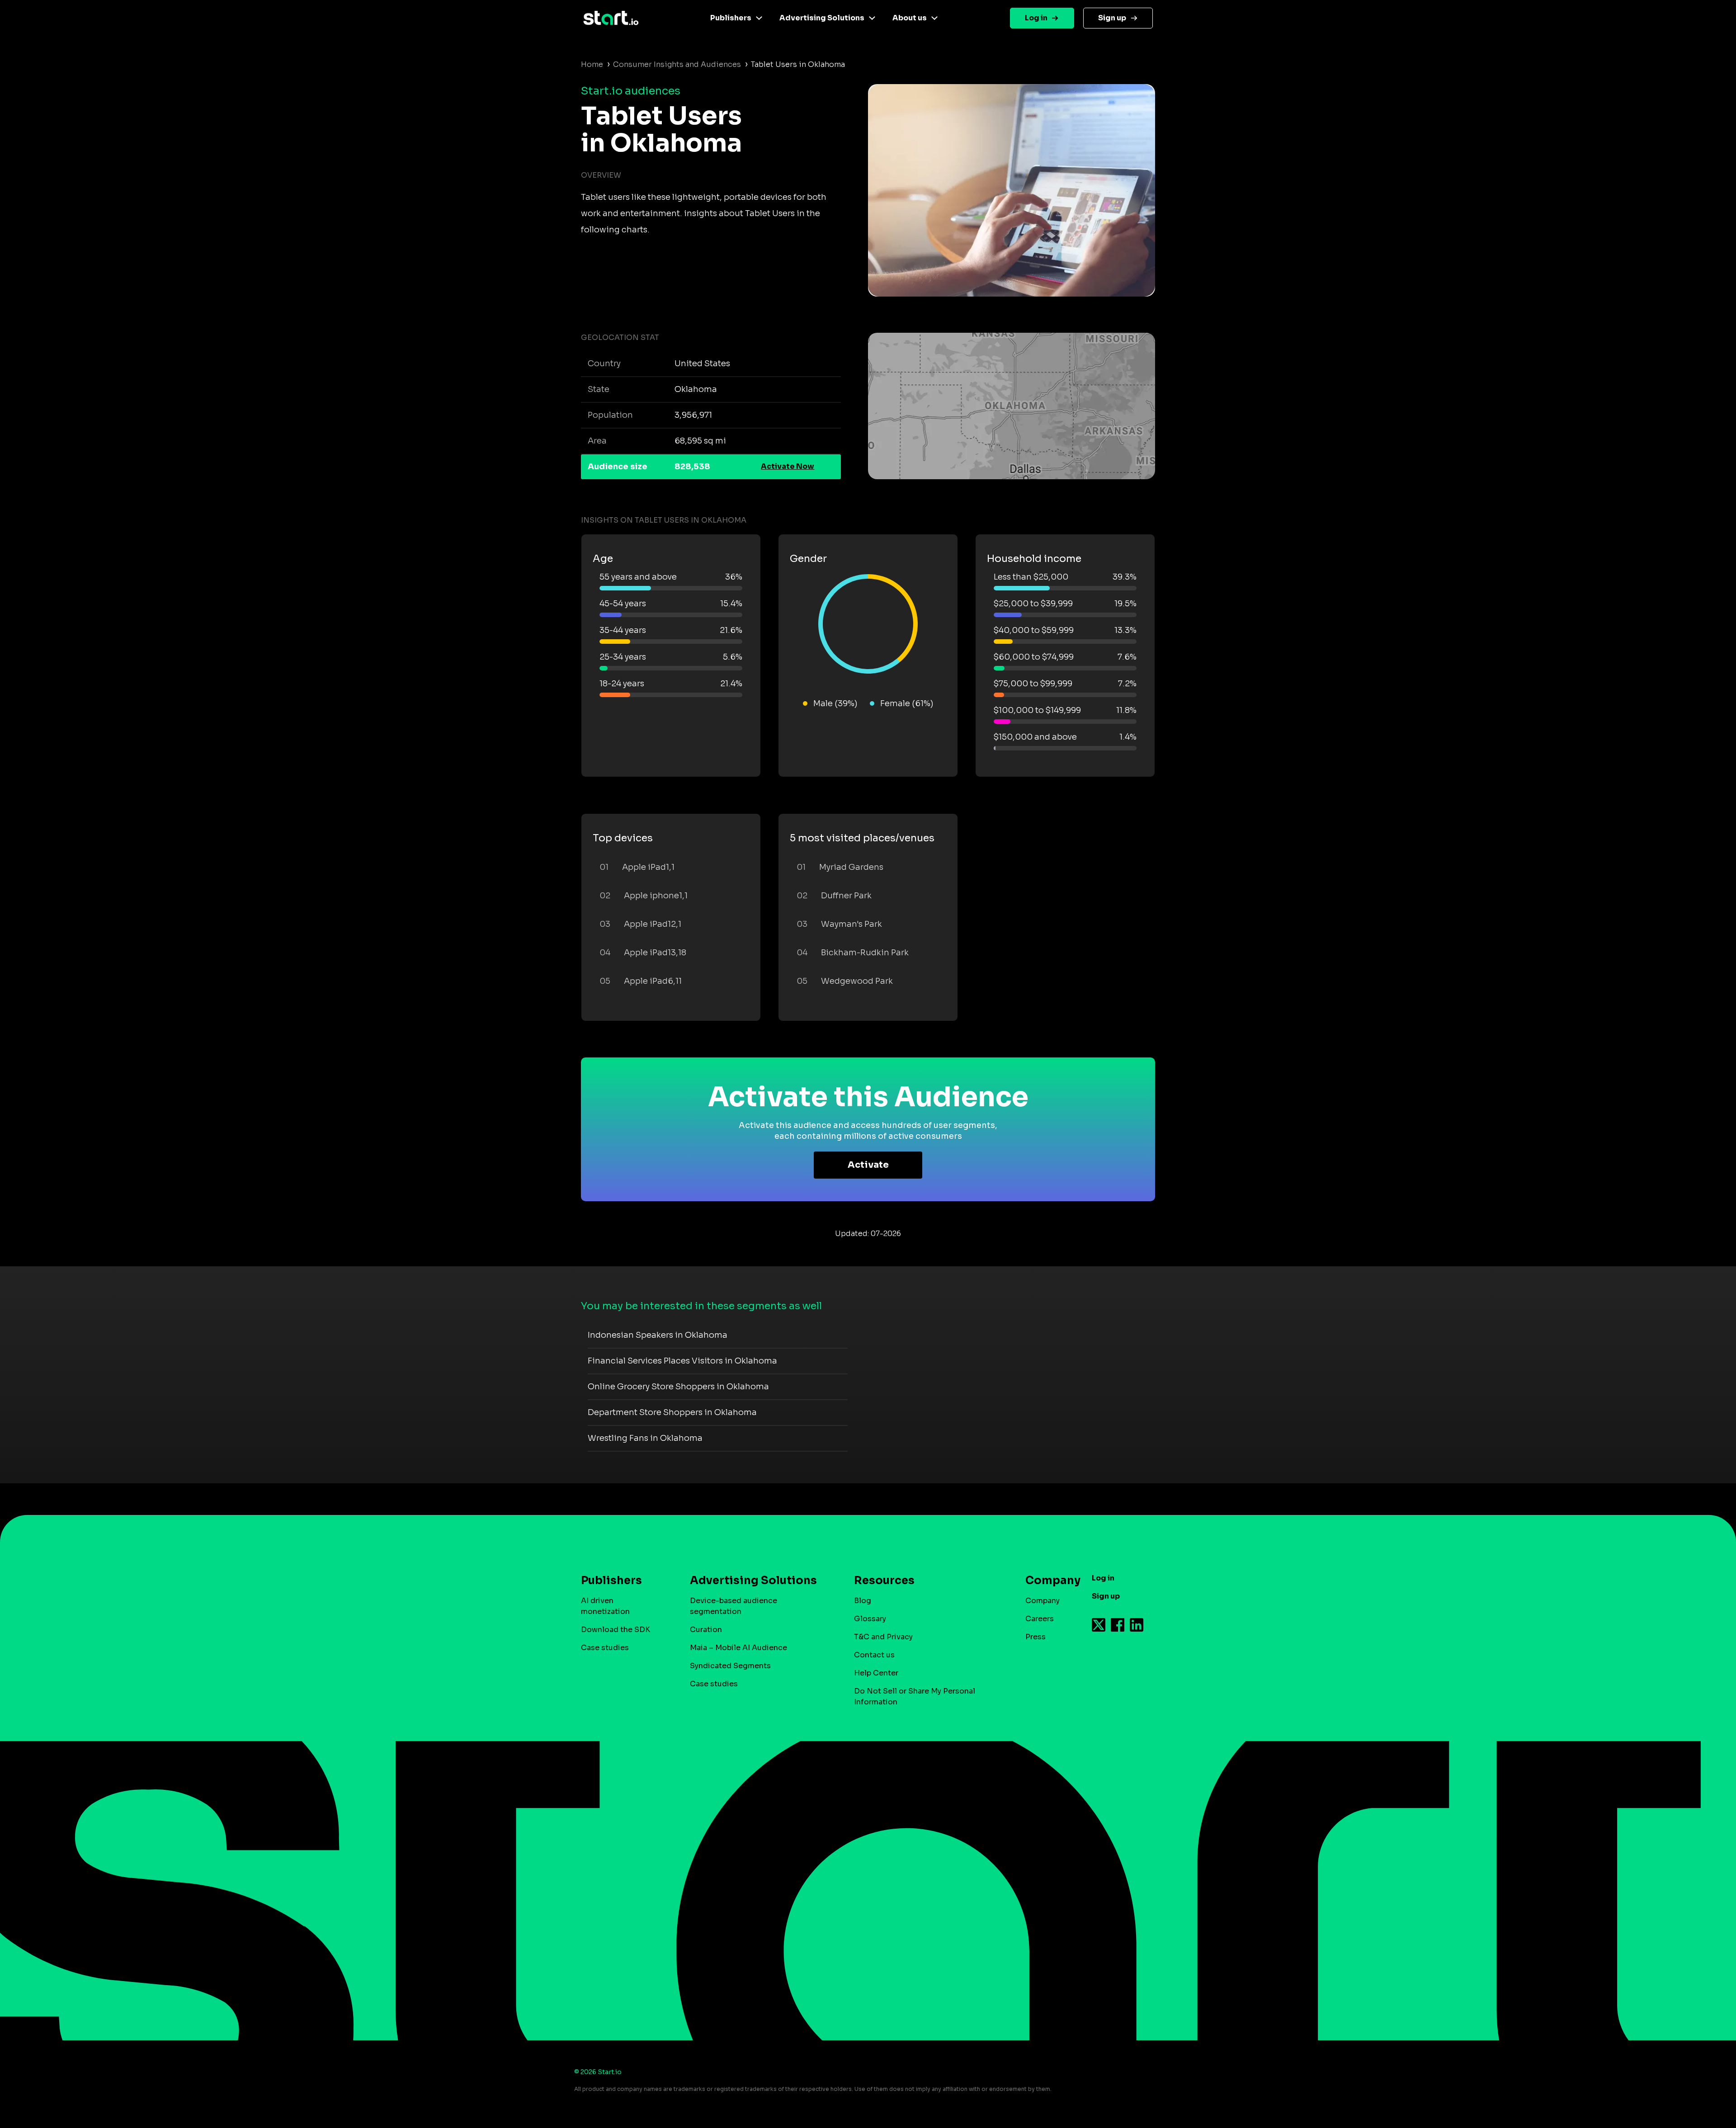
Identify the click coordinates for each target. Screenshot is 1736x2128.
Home (592, 64)
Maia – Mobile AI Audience (738, 1648)
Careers (1040, 1619)
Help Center (876, 1673)
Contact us (874, 1655)
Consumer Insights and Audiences (677, 64)
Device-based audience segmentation (734, 1606)
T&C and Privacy (883, 1637)
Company (1043, 1601)
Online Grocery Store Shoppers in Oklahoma (678, 1387)
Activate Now (788, 466)
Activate (868, 1165)
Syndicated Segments (730, 1666)
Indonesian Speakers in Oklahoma (658, 1335)
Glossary (870, 1619)
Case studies (605, 1648)
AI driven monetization (605, 1606)
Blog (863, 1601)
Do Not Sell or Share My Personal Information (915, 1696)
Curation (706, 1630)
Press (1035, 1637)
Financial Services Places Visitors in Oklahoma (682, 1361)
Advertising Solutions (822, 18)
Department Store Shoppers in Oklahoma (672, 1412)
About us (910, 18)
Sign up (1112, 18)
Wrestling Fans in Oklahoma (645, 1438)
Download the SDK (616, 1630)
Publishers (731, 18)
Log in (1036, 18)
